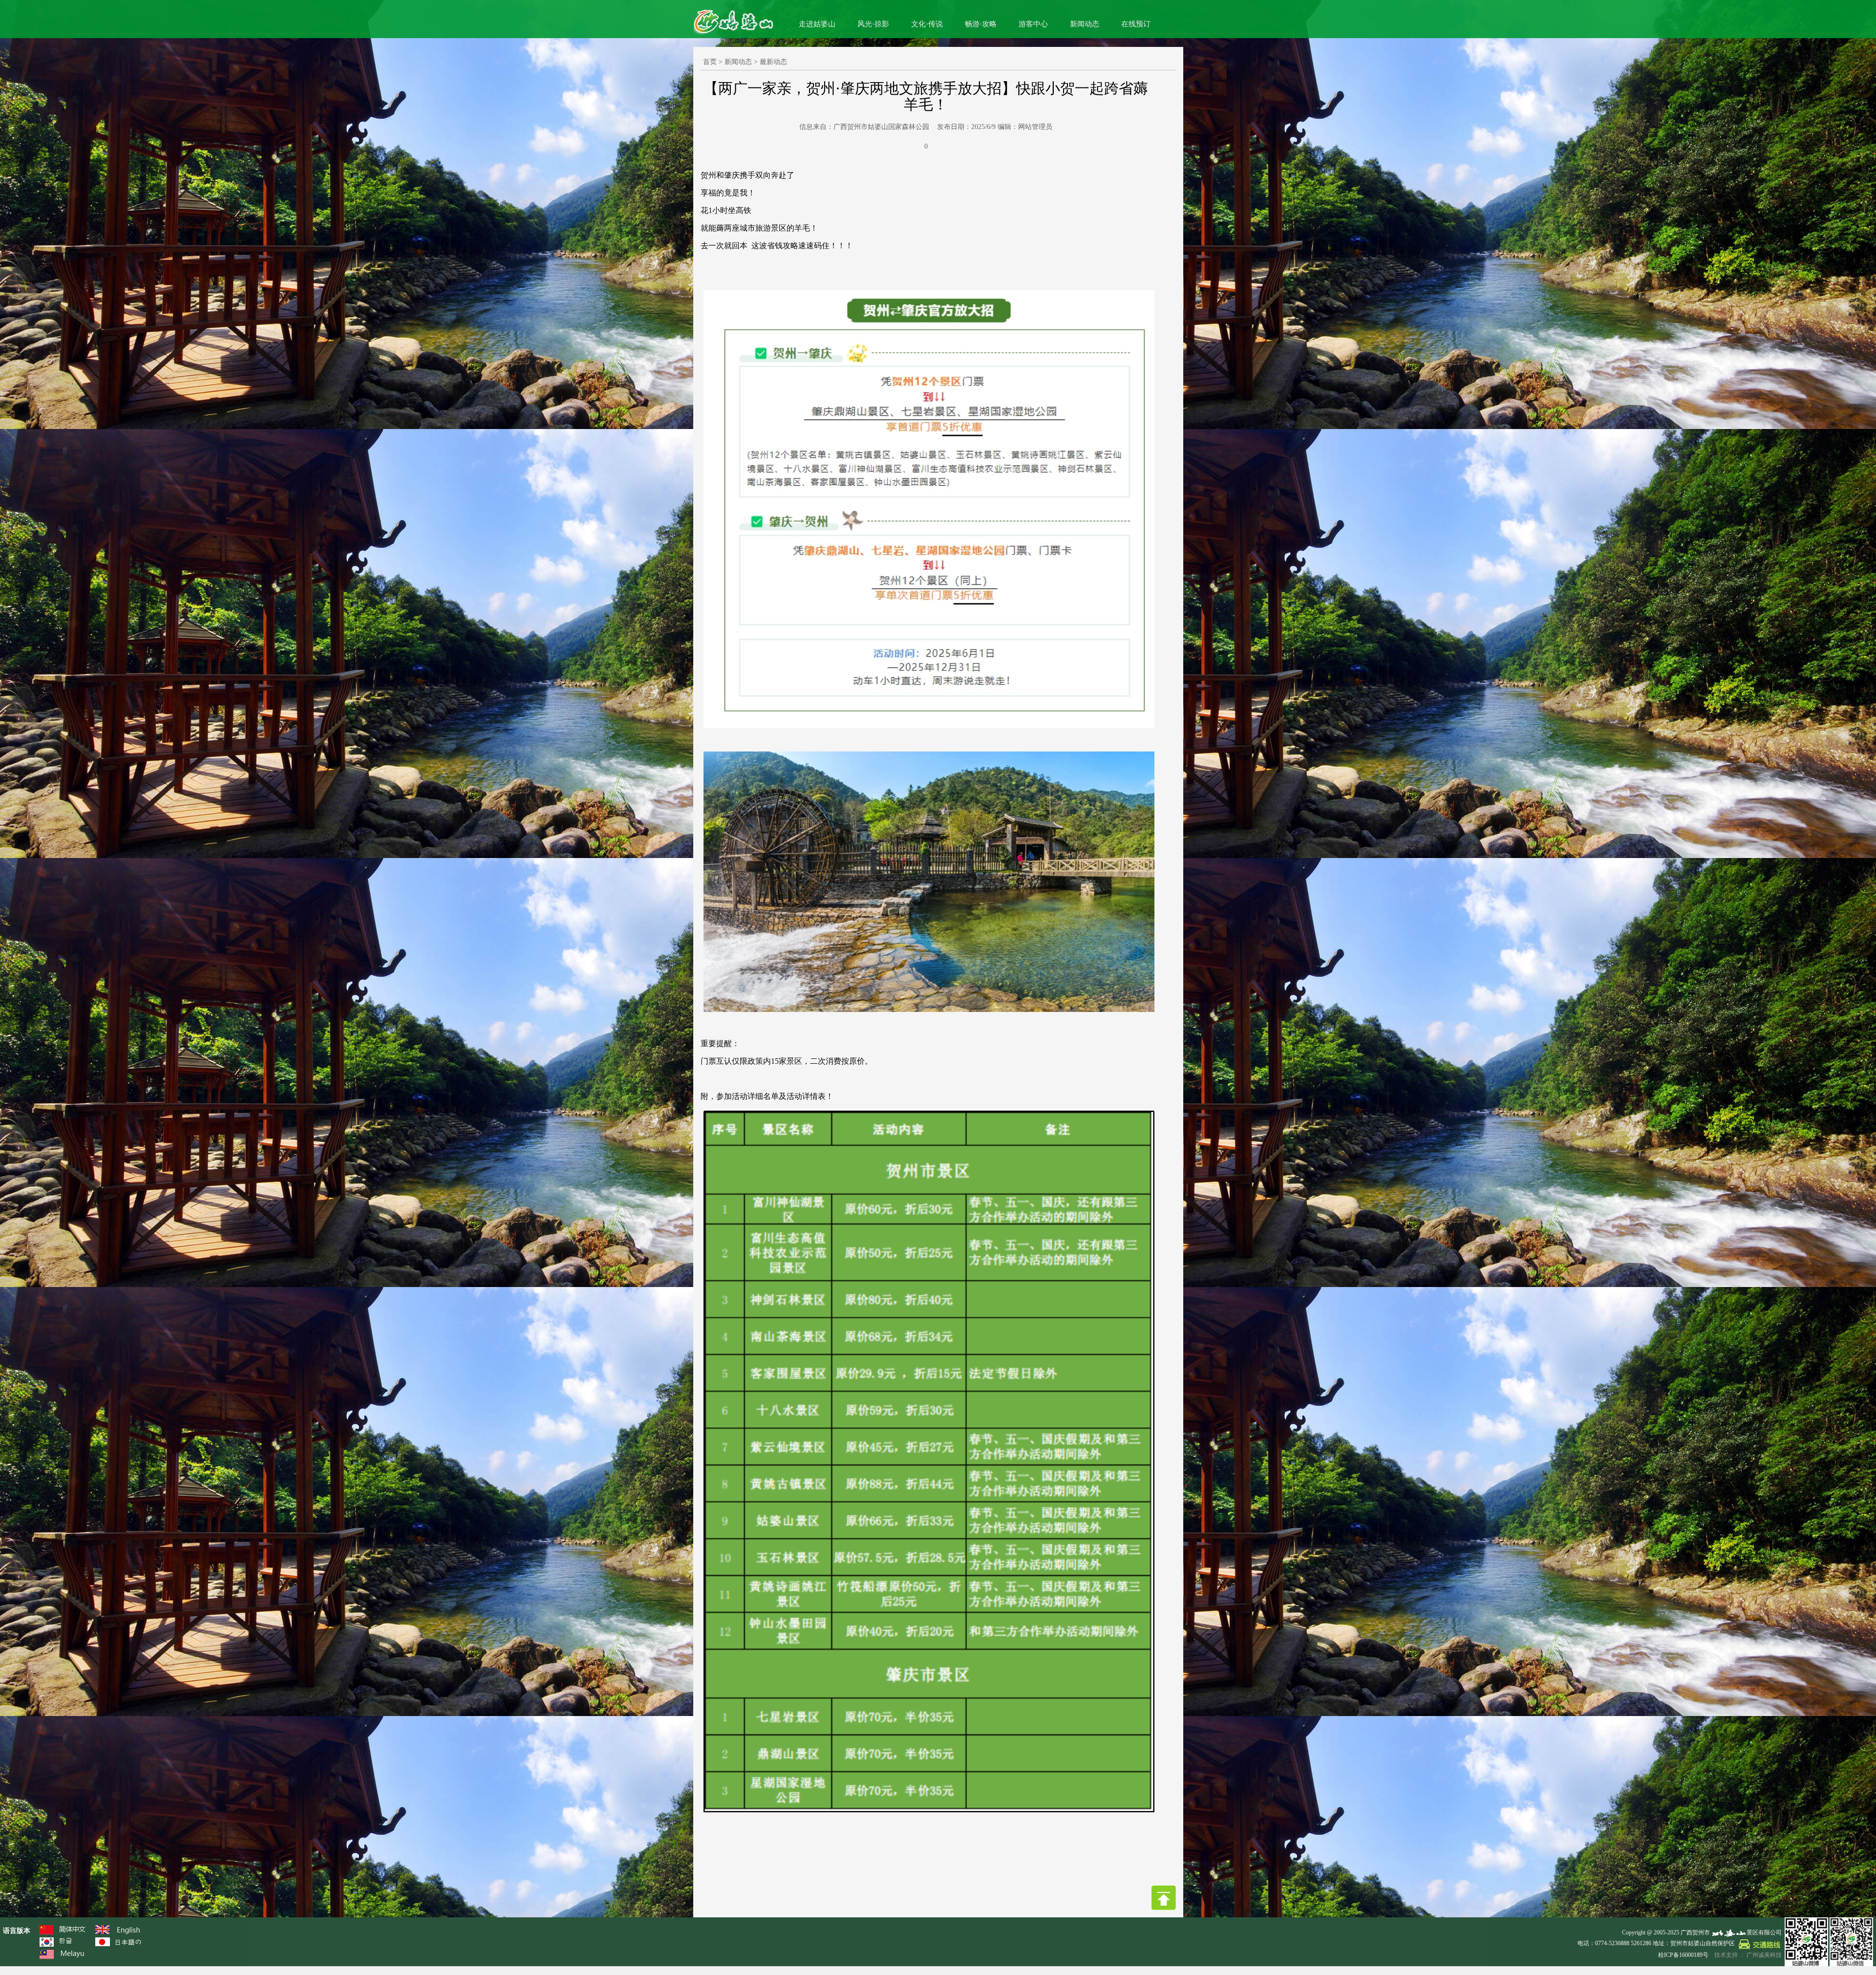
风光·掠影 (873, 24)
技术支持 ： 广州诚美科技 (1748, 1955)
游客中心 (1033, 24)
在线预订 (1136, 24)
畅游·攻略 (981, 24)
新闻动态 (1085, 24)
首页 (710, 62)
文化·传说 (927, 24)
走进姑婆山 (817, 24)
